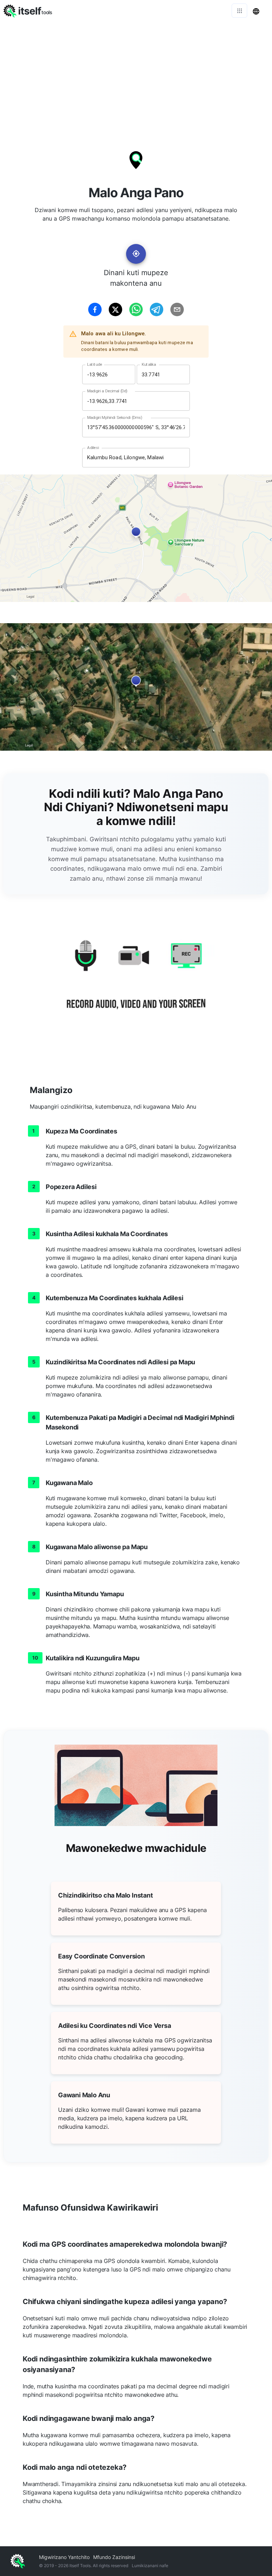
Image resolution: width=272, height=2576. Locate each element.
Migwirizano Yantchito (64, 2557)
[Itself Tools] (136, 983)
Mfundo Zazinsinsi (114, 2557)
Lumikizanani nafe (150, 2566)
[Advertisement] (136, 74)
